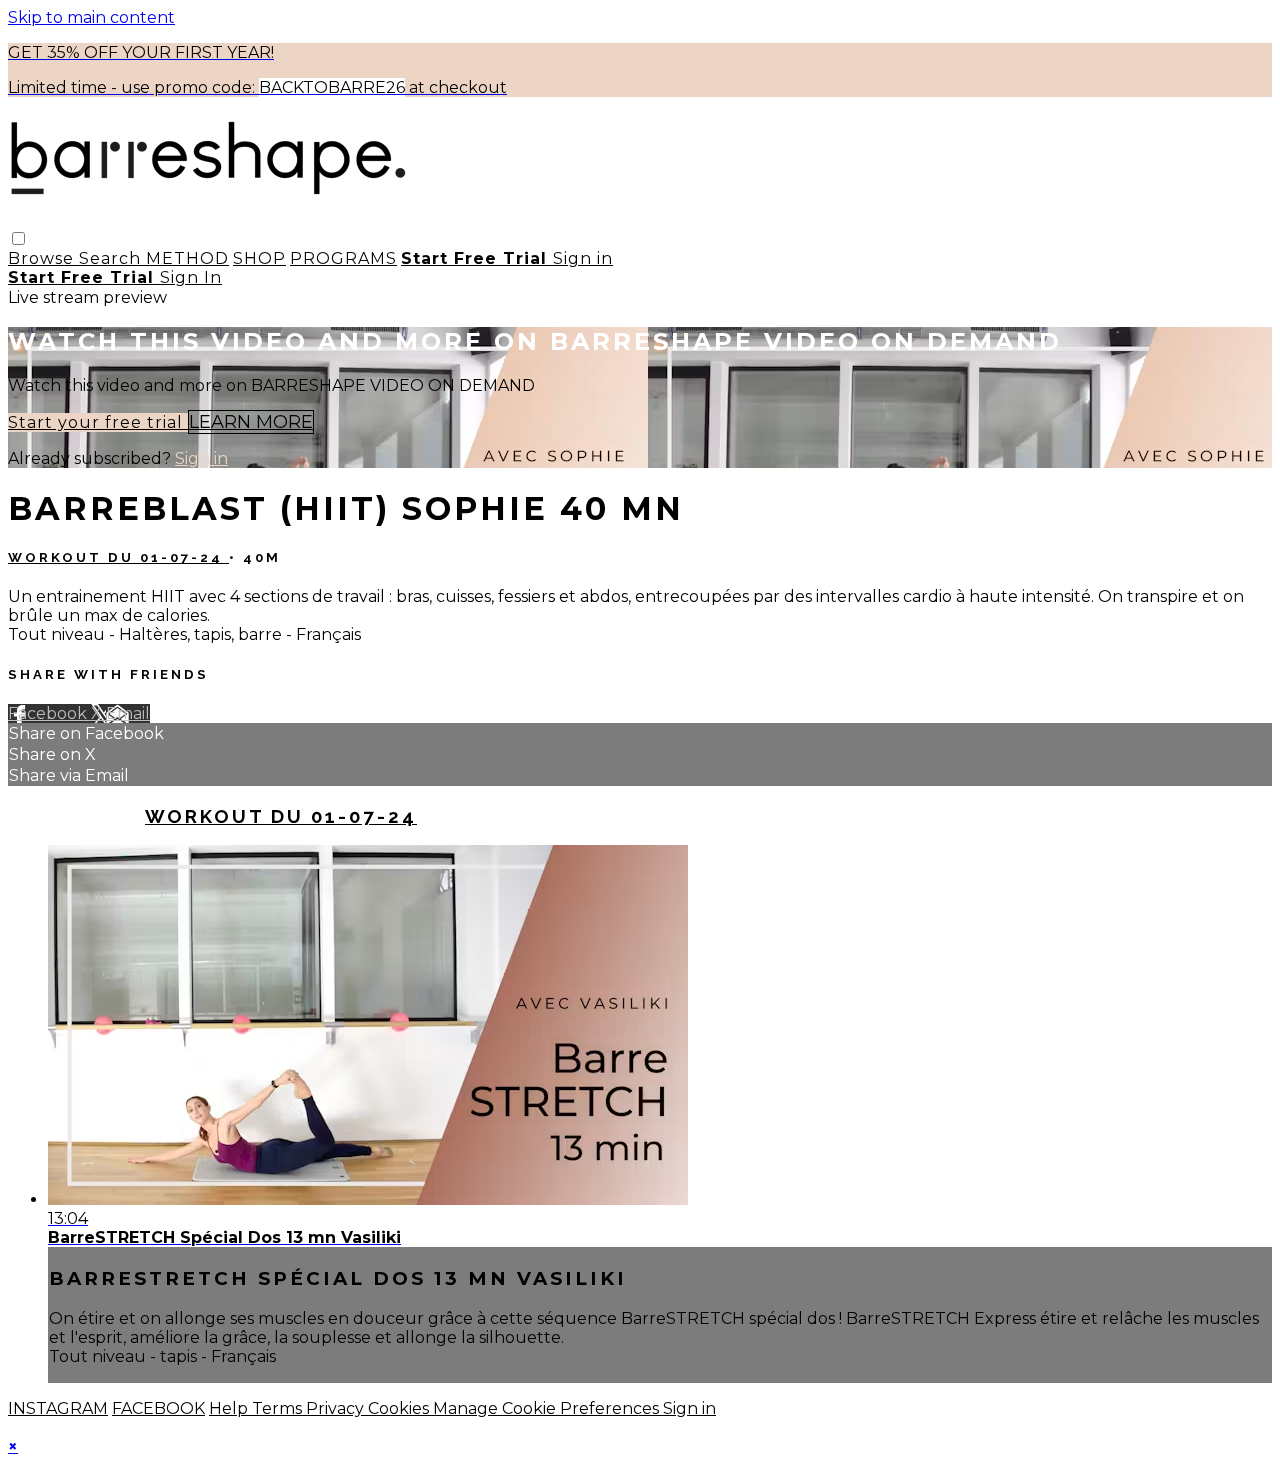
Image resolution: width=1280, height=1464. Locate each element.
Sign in (583, 258)
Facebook (49, 713)
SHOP (259, 258)
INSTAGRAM (58, 1408)
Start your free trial (98, 422)
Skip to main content (91, 17)
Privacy (337, 1408)
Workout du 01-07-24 (118, 557)
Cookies (400, 1408)
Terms (279, 1408)
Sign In (191, 277)
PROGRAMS (343, 258)
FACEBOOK (158, 1408)
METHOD (187, 258)
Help (230, 1408)
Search (112, 258)
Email (128, 713)
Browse (43, 258)
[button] (18, 238)
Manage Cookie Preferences (548, 1408)
